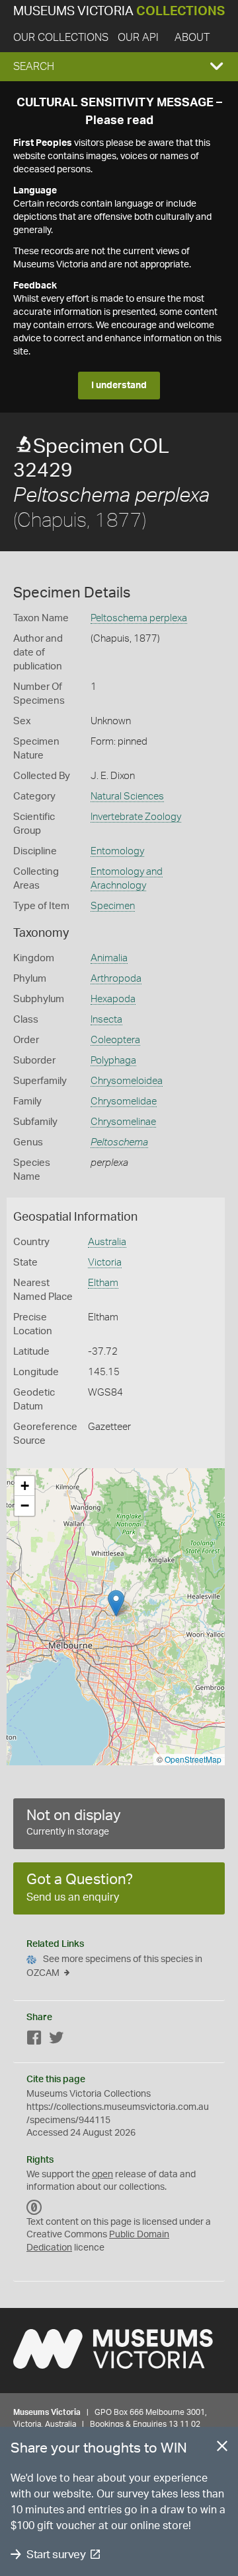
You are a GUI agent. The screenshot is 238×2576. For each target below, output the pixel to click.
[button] (119, 67)
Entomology (117, 851)
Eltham (103, 1283)
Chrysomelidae (124, 1102)
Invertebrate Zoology (136, 817)
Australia (107, 1242)
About (192, 38)
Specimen (113, 906)
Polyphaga (113, 1061)
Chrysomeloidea (127, 1081)
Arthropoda (116, 979)
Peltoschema (119, 1142)
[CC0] (34, 2208)
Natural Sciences (127, 797)
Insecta (106, 1020)
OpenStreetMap (193, 1759)
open (102, 2175)
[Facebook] (34, 2040)
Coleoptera (115, 1040)
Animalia (109, 958)
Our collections (61, 38)
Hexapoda (113, 999)
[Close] (222, 2449)
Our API (138, 38)
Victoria (105, 1263)
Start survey (56, 2555)
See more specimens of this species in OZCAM (114, 1966)
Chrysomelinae (123, 1122)
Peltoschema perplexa (139, 618)
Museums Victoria (119, 12)
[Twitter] (56, 2040)
